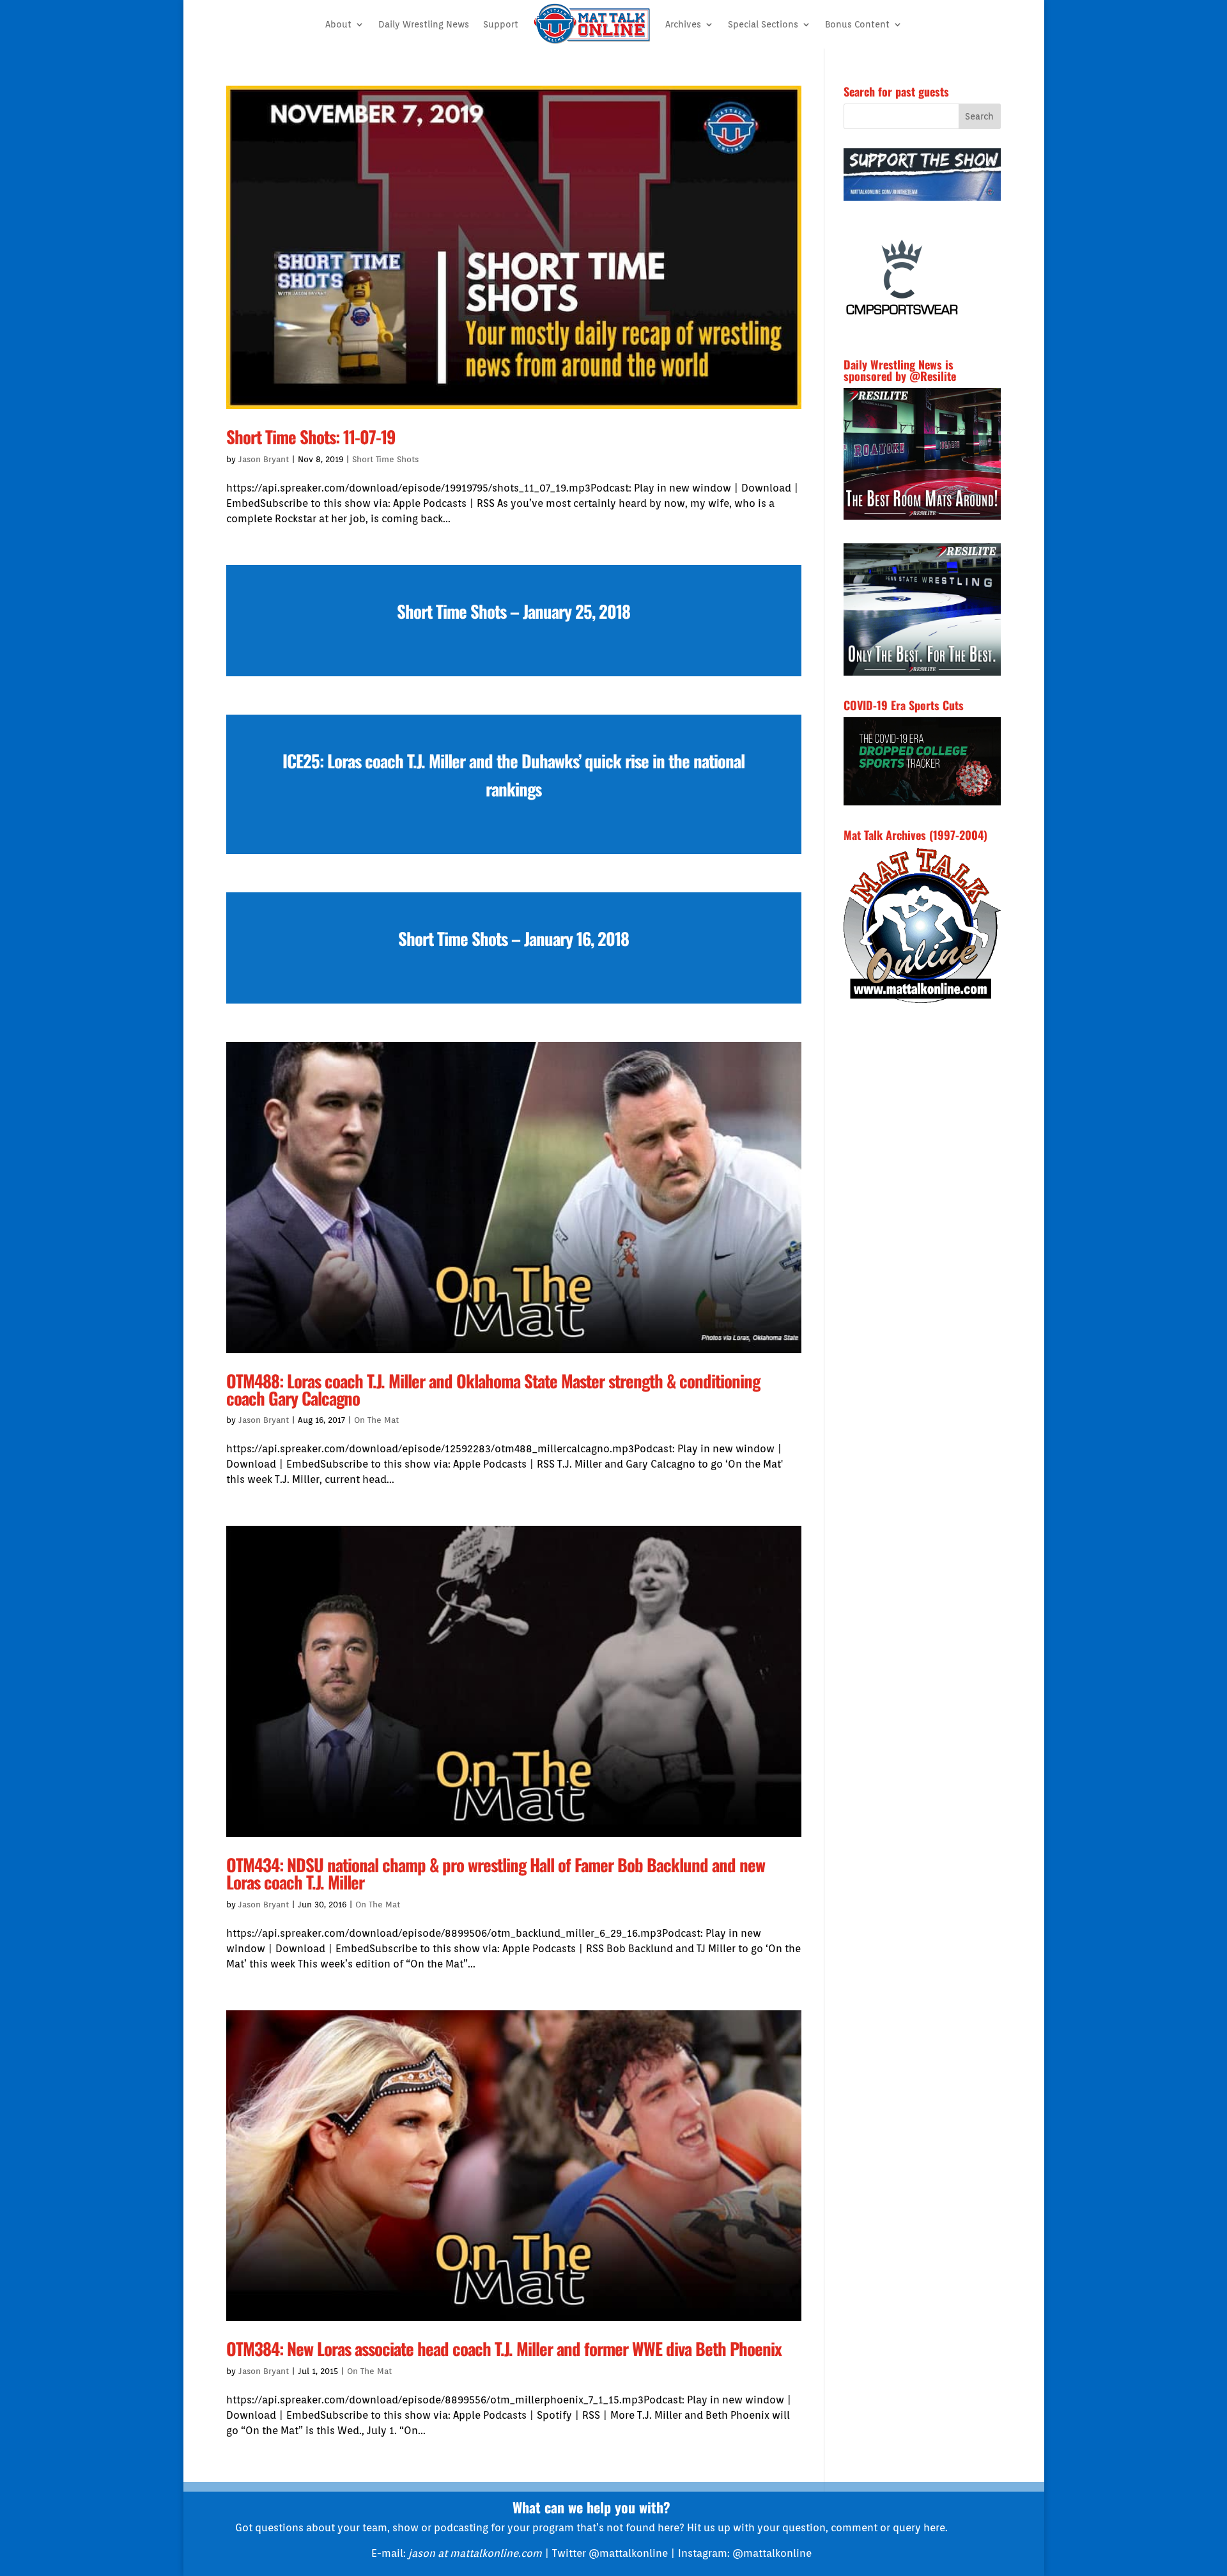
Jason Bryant (264, 459)
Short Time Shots (385, 459)
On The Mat (376, 1420)
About (338, 24)
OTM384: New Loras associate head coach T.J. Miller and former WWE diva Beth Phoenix (504, 2348)
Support (501, 24)
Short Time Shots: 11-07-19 (311, 437)
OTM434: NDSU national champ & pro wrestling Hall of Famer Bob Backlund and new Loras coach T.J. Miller (496, 1873)
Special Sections (763, 24)
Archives (683, 24)
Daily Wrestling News (424, 24)
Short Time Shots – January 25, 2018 (513, 611)
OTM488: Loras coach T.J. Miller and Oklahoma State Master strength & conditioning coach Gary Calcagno (493, 1389)
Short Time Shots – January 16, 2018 (513, 938)
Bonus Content (857, 24)
